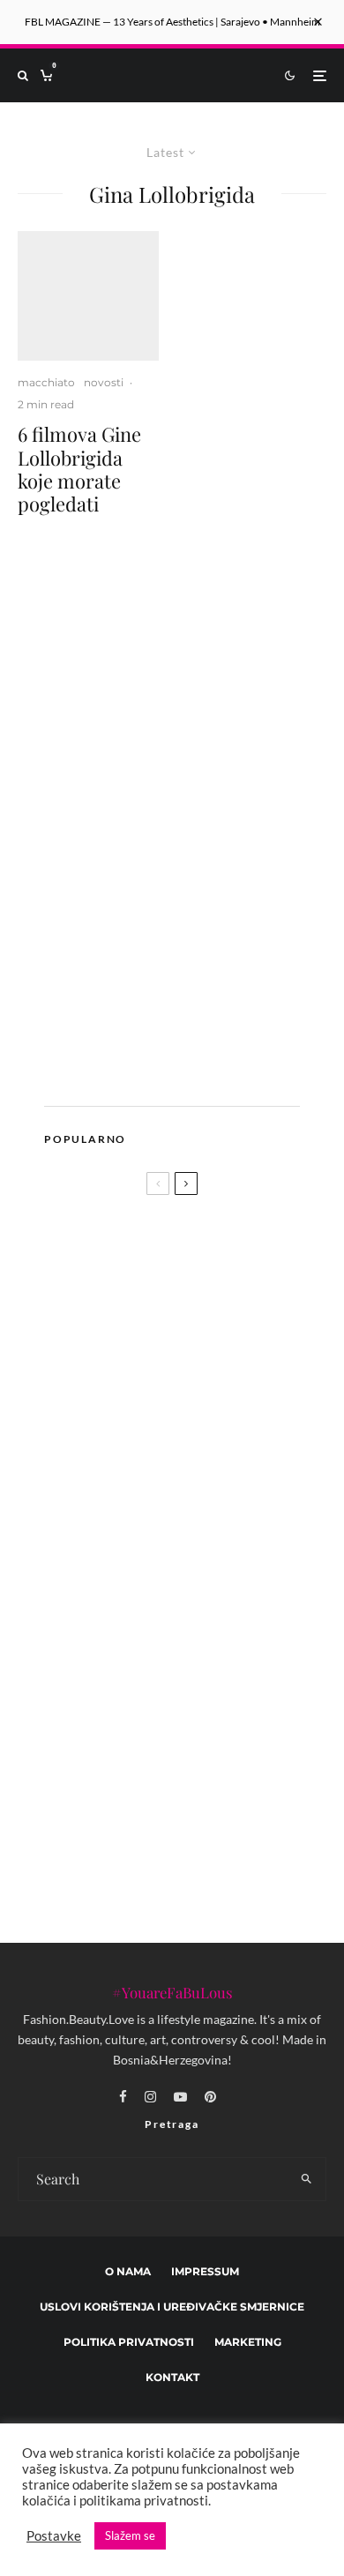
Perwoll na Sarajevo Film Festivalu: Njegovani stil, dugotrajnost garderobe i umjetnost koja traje (193, 1748)
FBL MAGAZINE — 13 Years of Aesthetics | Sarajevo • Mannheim (172, 22)
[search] (307, 2179)
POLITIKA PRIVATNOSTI (129, 2342)
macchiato (46, 382)
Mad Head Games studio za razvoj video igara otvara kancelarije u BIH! (161, 1416)
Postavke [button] (54, 2536)
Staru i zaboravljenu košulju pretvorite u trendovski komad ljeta (201, 1578)
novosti (104, 382)
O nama (128, 2271)
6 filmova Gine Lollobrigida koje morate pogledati (79, 469)
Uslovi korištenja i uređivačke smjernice (172, 2307)
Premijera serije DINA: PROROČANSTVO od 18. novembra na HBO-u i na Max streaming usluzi (206, 1490)
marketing (248, 2342)
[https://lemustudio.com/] (180, 1068)
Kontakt (172, 2377)
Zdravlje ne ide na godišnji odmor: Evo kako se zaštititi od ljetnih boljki (209, 1835)
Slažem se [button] (130, 2535)
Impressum (205, 2271)
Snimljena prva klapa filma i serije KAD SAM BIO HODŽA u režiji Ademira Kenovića (209, 1661)
